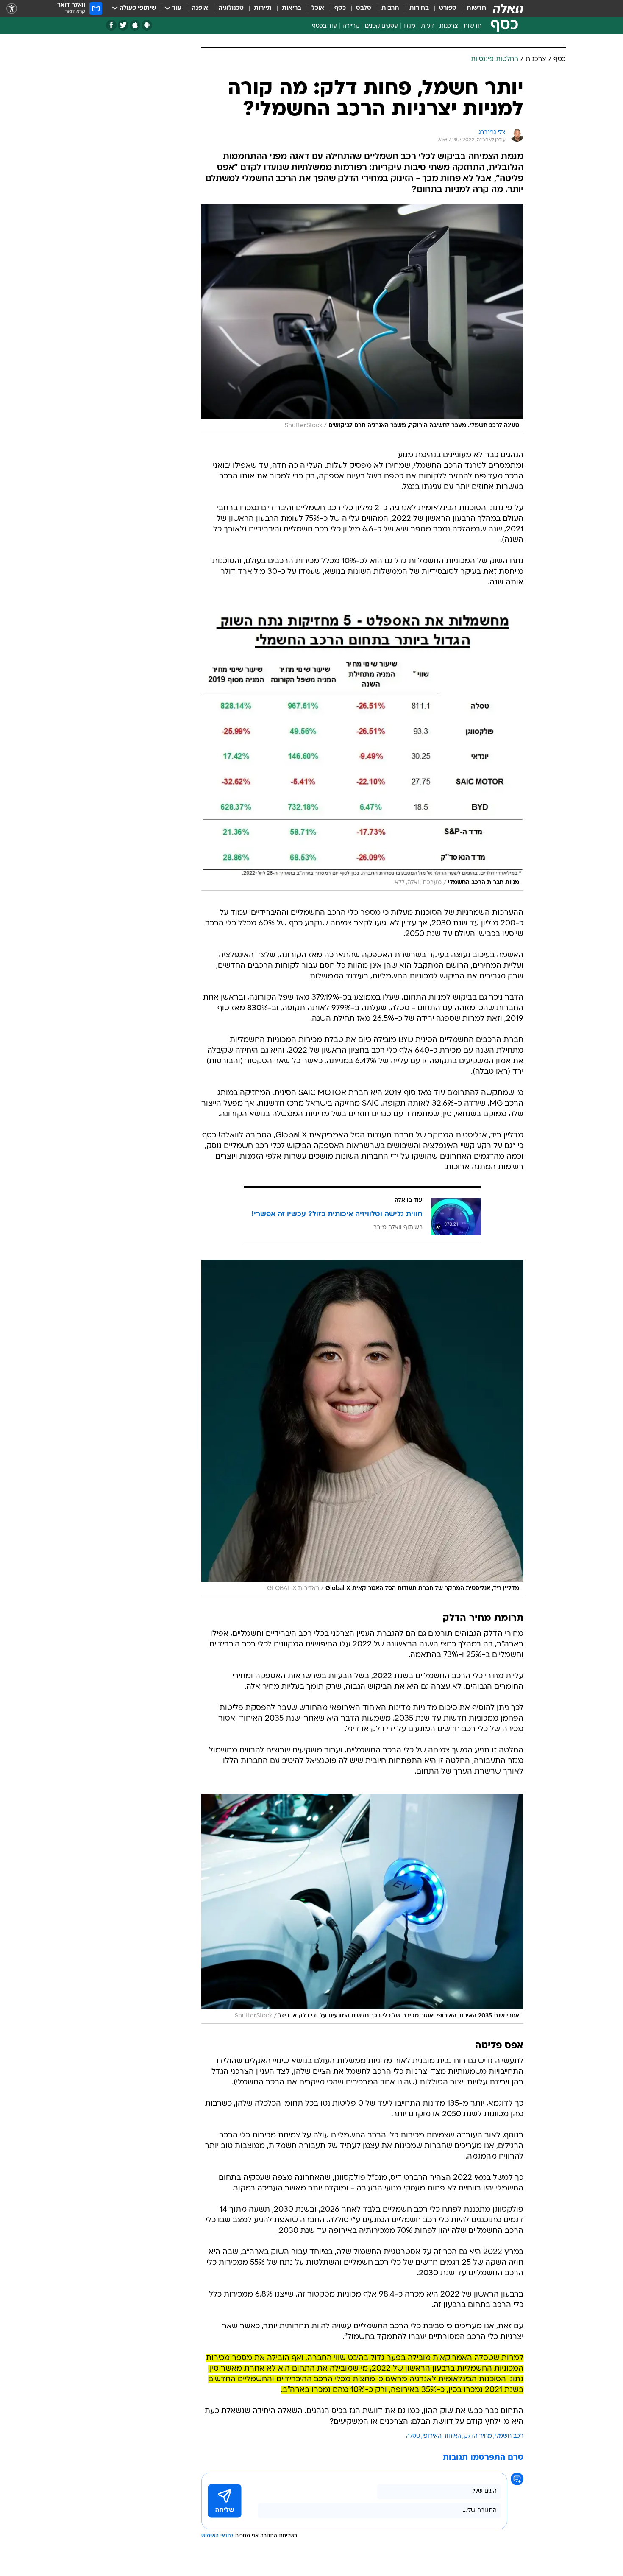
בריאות (292, 8)
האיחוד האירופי (442, 2436)
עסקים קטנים (381, 26)
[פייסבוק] (111, 25)
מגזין (409, 26)
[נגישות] (12, 9)
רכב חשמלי (509, 2436)
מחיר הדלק (478, 2436)
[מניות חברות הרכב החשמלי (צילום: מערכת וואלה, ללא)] (362, 748)
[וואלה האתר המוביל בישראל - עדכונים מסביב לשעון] (508, 8)
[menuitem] (471, 8)
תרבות (390, 8)
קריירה (351, 26)
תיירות (263, 8)
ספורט (448, 8)
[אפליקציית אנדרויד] (147, 25)
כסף (340, 8)
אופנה (200, 8)
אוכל (318, 8)
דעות (427, 26)
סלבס (364, 8)
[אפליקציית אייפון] (135, 25)
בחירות (419, 8)
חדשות (476, 8)
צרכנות (449, 26)
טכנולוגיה (231, 8)
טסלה (413, 2436)
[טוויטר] (123, 25)
